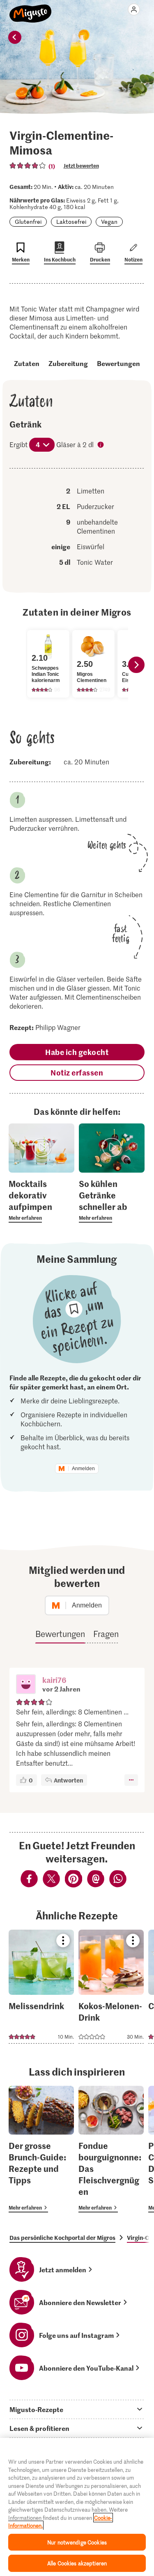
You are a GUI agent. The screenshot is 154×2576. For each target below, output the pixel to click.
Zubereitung (68, 363)
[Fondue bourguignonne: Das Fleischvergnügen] (111, 2149)
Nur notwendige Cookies (77, 2542)
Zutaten (27, 363)
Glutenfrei (28, 222)
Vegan (109, 222)
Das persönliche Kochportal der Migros (62, 2237)
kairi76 (54, 1680)
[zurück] (15, 37)
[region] (77, 2507)
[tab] (77, 2409)
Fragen (106, 1634)
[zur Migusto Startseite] (31, 9)
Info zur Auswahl (101, 446)
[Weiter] (136, 665)
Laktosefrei (71, 222)
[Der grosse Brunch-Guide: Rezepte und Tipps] (41, 2149)
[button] (26, 1685)
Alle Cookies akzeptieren (77, 2563)
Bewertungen (118, 363)
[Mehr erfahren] (41, 1200)
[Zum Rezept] (41, 1987)
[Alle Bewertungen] (28, 166)
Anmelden (83, 1469)
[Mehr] (131, 1780)
